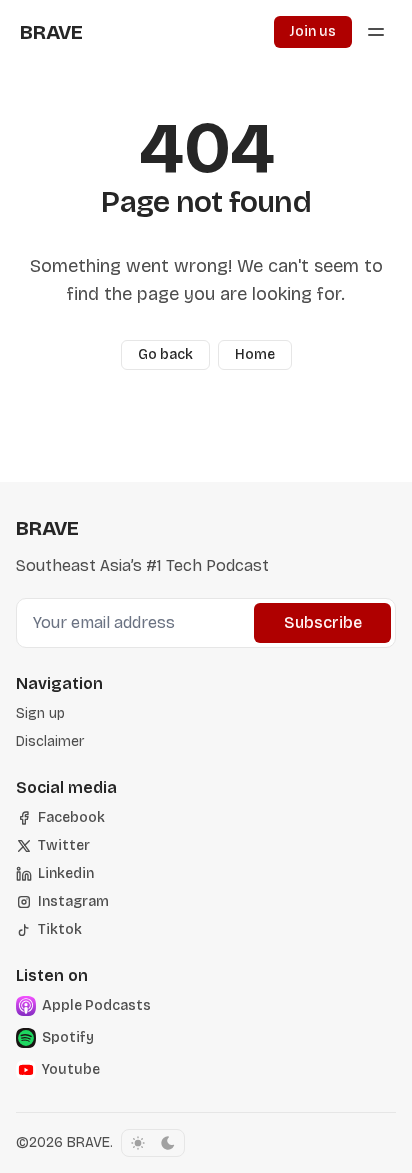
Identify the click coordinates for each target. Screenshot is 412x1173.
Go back (165, 354)
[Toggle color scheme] (153, 1143)
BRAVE (88, 1142)
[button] (40, 714)
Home (255, 354)
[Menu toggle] (376, 32)
